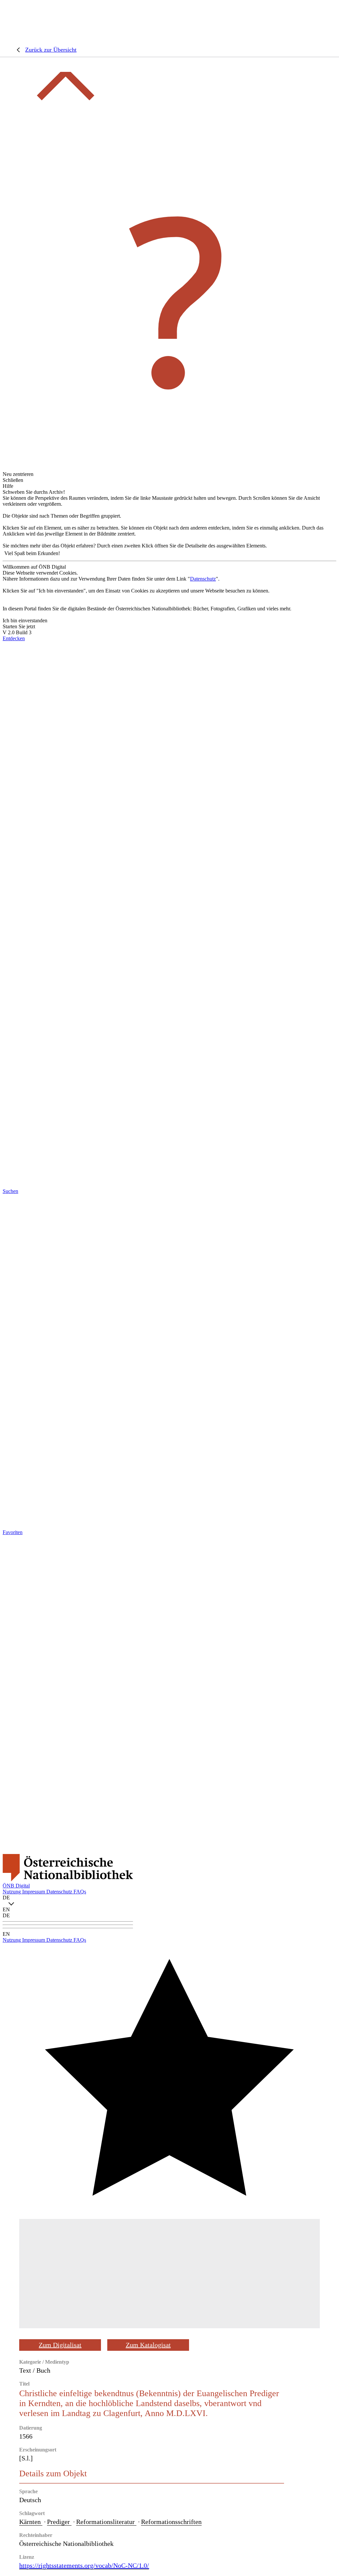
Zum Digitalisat (60, 2345)
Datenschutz (203, 579)
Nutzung (12, 1892)
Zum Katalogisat (148, 2345)
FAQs (80, 1892)
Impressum (34, 1892)
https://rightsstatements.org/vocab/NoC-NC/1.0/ (84, 2565)
